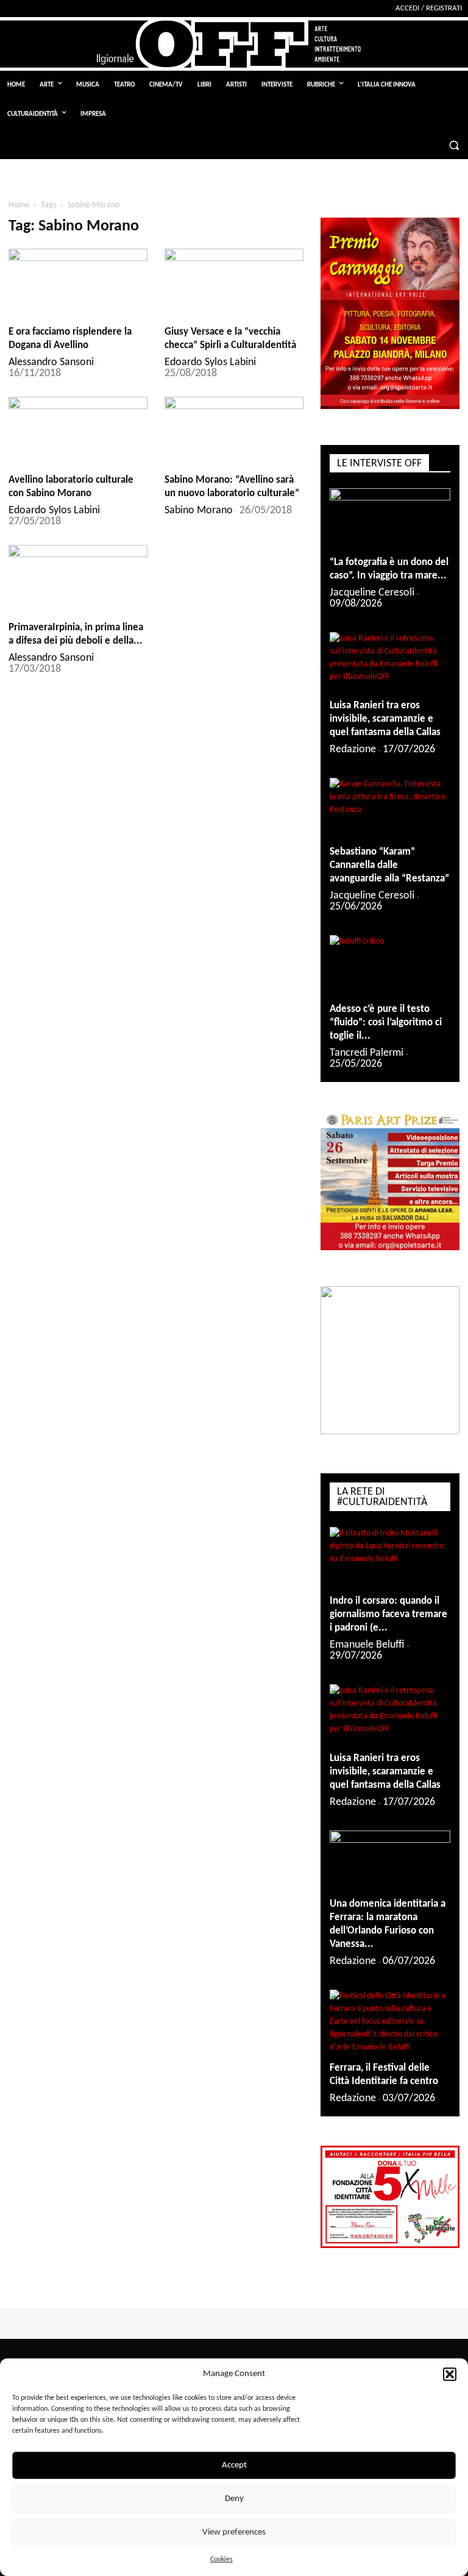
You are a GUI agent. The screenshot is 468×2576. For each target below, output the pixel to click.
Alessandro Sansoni (51, 362)
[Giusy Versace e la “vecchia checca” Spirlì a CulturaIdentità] (234, 283)
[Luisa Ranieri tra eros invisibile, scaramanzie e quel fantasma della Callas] (390, 662)
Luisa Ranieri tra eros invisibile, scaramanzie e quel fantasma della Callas (385, 719)
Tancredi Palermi (367, 1053)
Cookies (222, 2560)
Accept (234, 2465)
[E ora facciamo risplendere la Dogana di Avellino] (78, 283)
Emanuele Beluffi (367, 1645)
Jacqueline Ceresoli (372, 593)
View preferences (234, 2532)
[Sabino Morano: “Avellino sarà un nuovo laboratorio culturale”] (234, 431)
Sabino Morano (199, 511)
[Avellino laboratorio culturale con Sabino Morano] (78, 431)
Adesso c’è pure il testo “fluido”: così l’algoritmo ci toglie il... (386, 1023)
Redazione (353, 749)
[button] (450, 2374)
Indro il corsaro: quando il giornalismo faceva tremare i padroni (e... (388, 1614)
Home (19, 205)
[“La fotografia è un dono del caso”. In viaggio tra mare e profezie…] (390, 518)
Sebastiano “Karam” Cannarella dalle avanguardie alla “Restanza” (389, 865)
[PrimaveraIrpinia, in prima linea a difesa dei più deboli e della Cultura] (78, 579)
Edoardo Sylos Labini (210, 362)
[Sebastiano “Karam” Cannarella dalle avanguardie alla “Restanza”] (390, 808)
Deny (234, 2499)
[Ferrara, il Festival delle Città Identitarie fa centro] (390, 2022)
